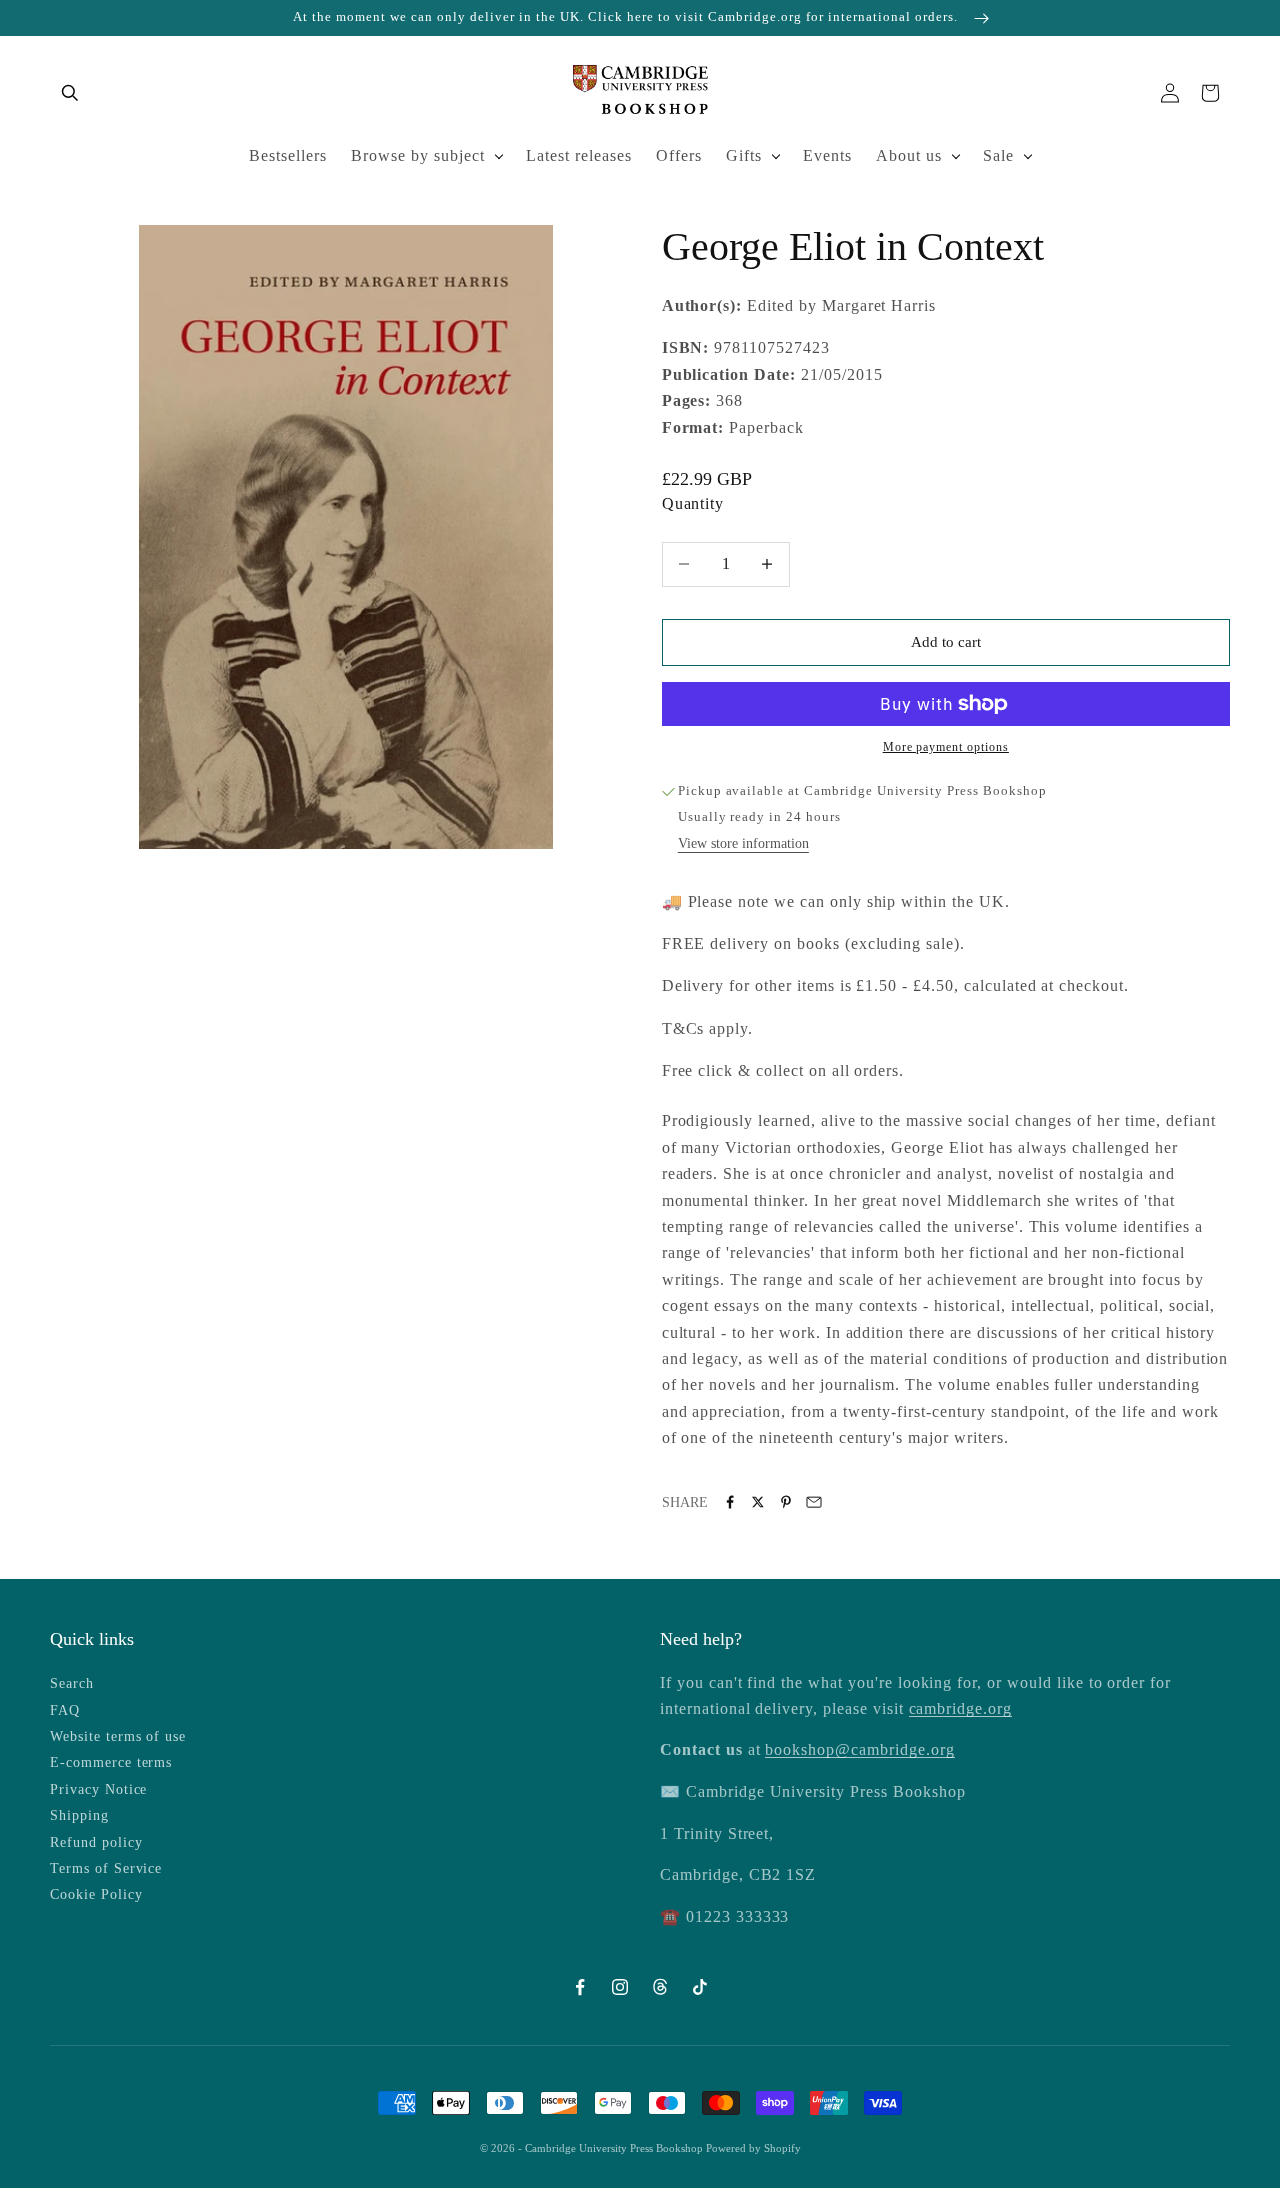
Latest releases (579, 155)
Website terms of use (118, 1736)
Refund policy (96, 1842)
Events (827, 155)
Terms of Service (106, 1868)
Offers (679, 155)
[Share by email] (814, 1502)
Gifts (744, 155)
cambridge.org (960, 1708)
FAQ (65, 1710)
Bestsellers (288, 155)
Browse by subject (418, 155)
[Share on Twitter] (758, 1502)
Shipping (79, 1815)
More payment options (946, 747)
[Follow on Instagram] (620, 1987)
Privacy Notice (98, 1789)
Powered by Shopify (753, 2148)
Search (72, 1683)
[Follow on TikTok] (700, 1987)
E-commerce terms (111, 1762)
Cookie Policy (96, 1894)
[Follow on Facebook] (580, 1987)
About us (909, 155)
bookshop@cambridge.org (859, 1749)
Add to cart (946, 642)
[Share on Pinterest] (786, 1502)
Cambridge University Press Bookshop (615, 2148)
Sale (998, 155)
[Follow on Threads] (660, 1987)
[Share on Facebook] (730, 1502)
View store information (743, 843)
